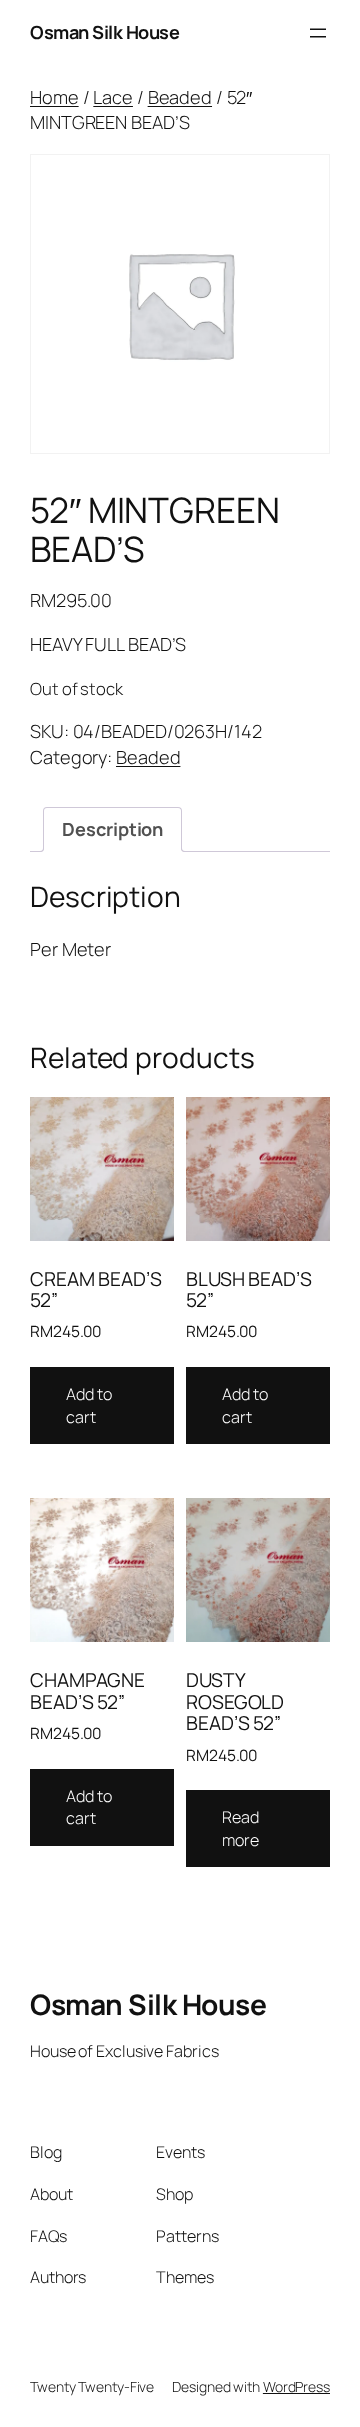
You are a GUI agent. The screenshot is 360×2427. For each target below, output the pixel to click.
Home (54, 97)
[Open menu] (318, 33)
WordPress (296, 2386)
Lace (113, 97)
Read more (240, 1828)
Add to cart (88, 1405)
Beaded (180, 97)
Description (112, 829)
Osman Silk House (104, 32)
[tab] (112, 830)
